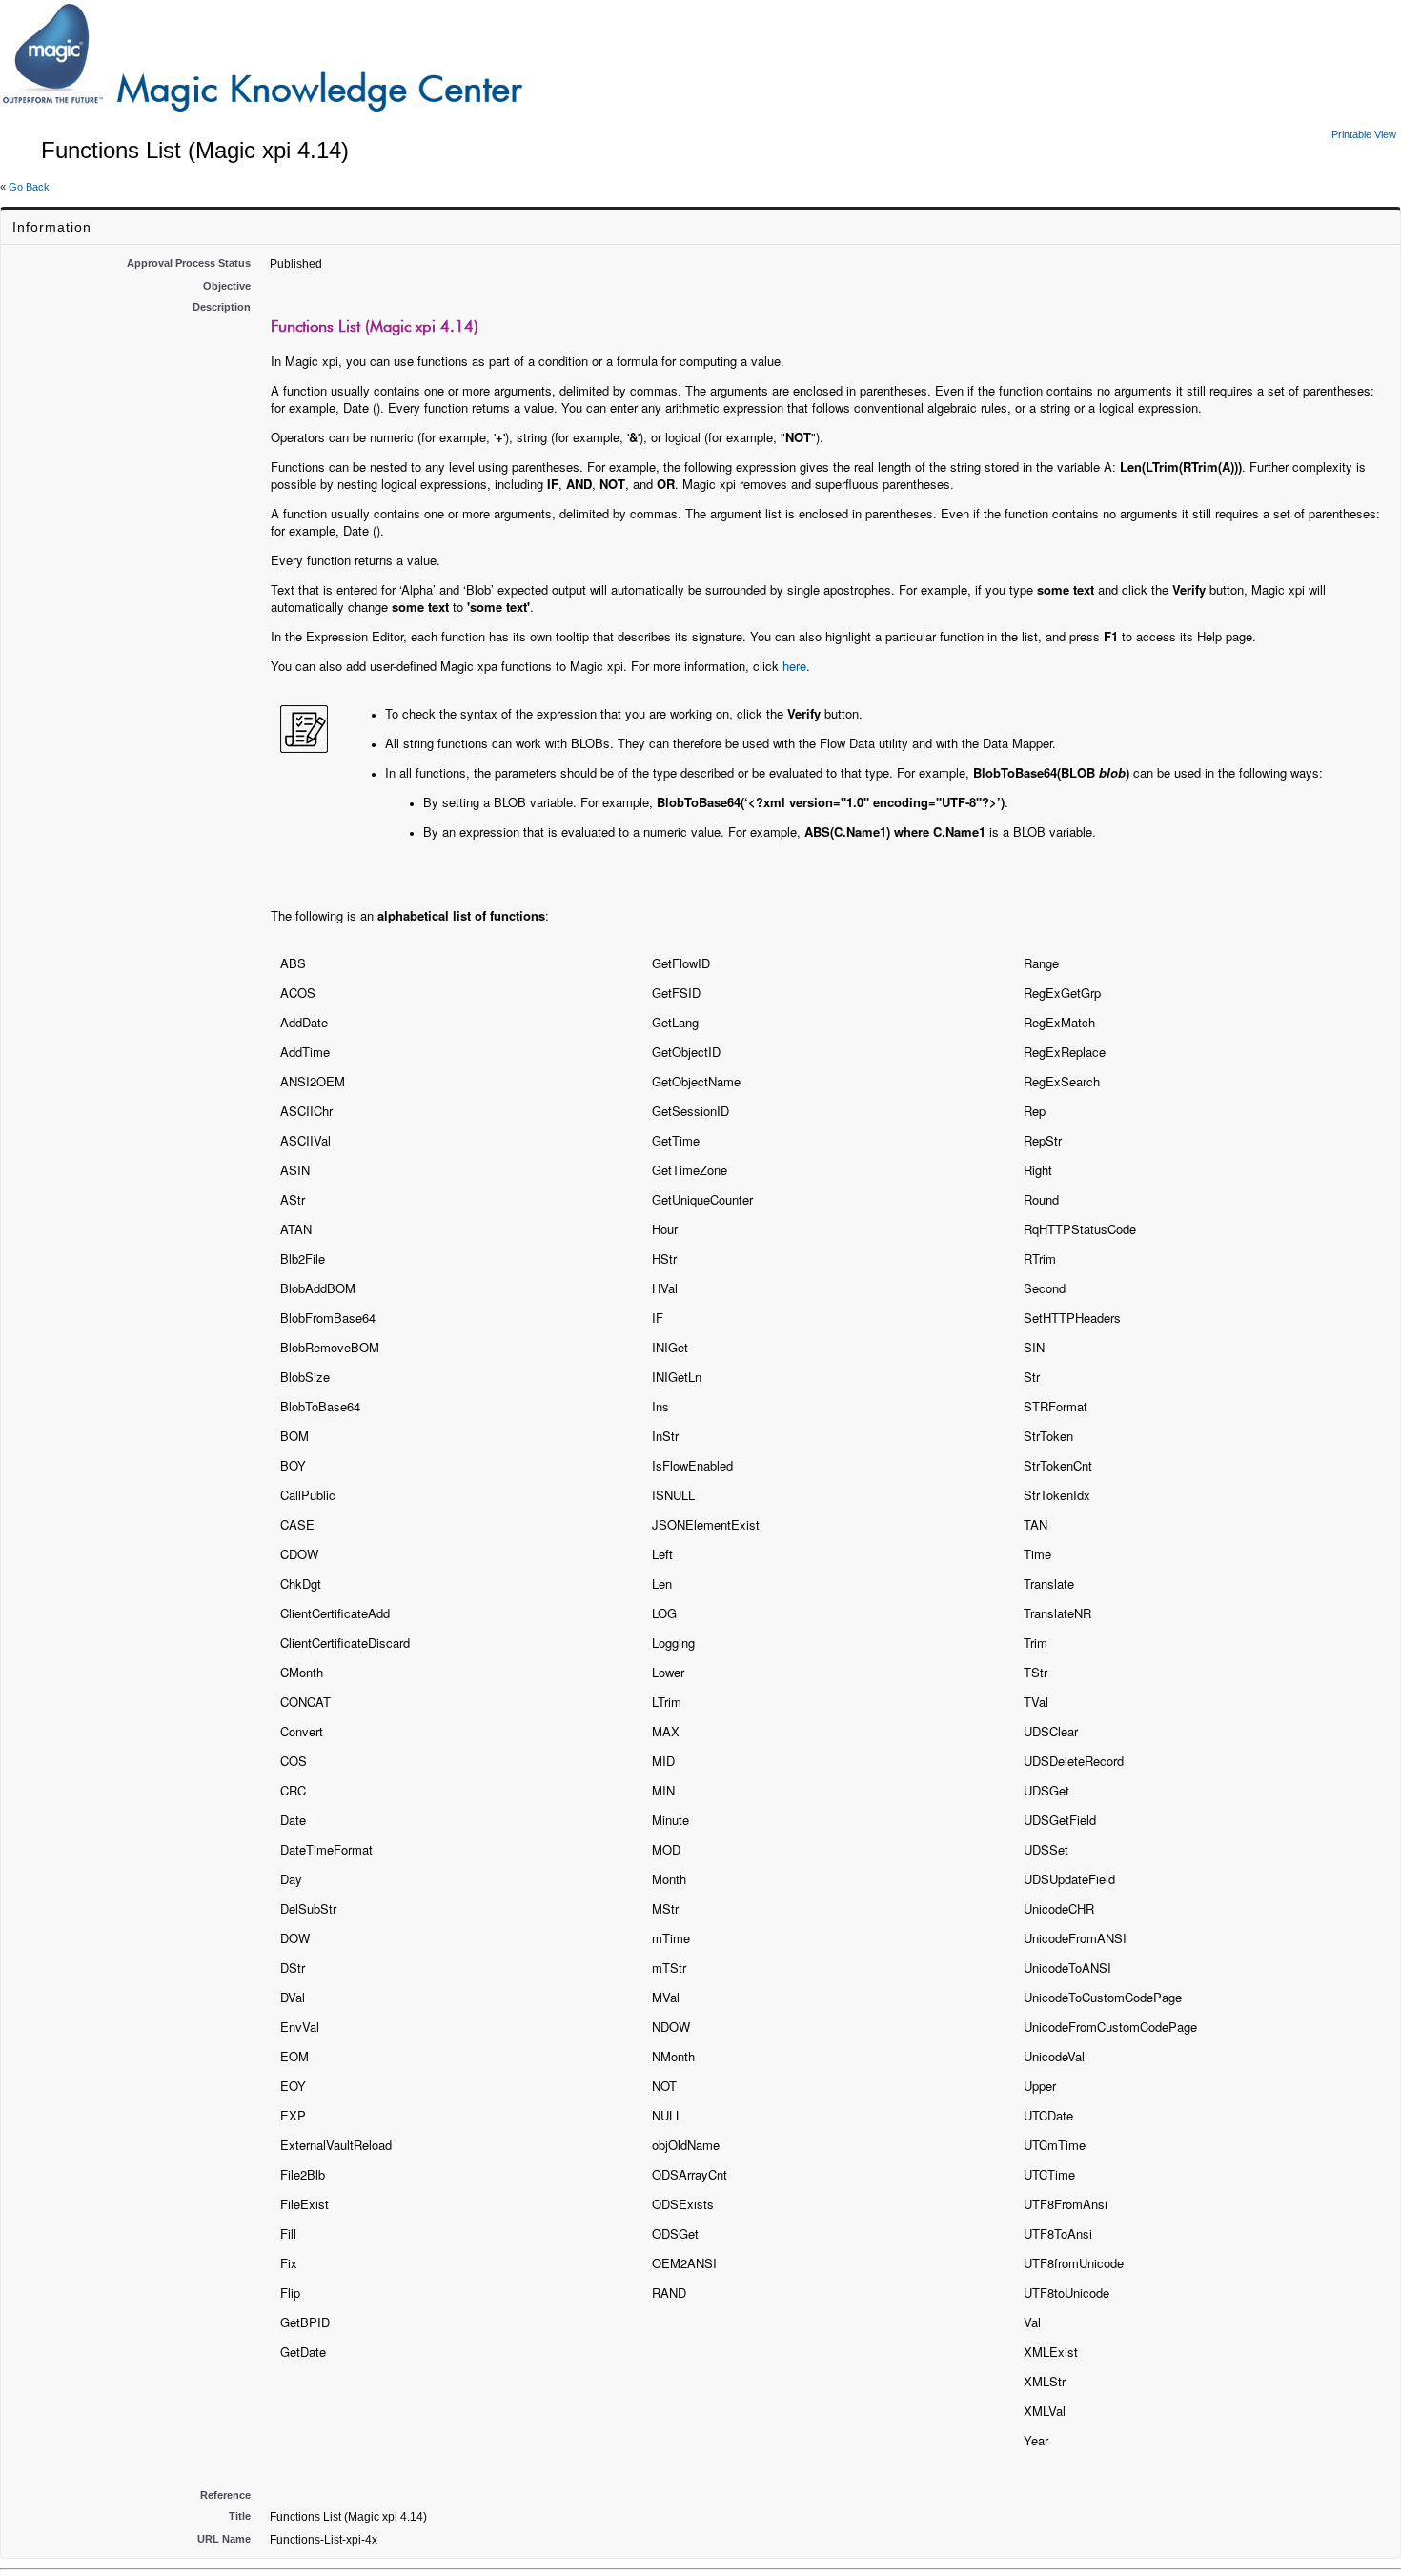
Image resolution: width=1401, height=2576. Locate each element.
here (794, 666)
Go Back (29, 187)
